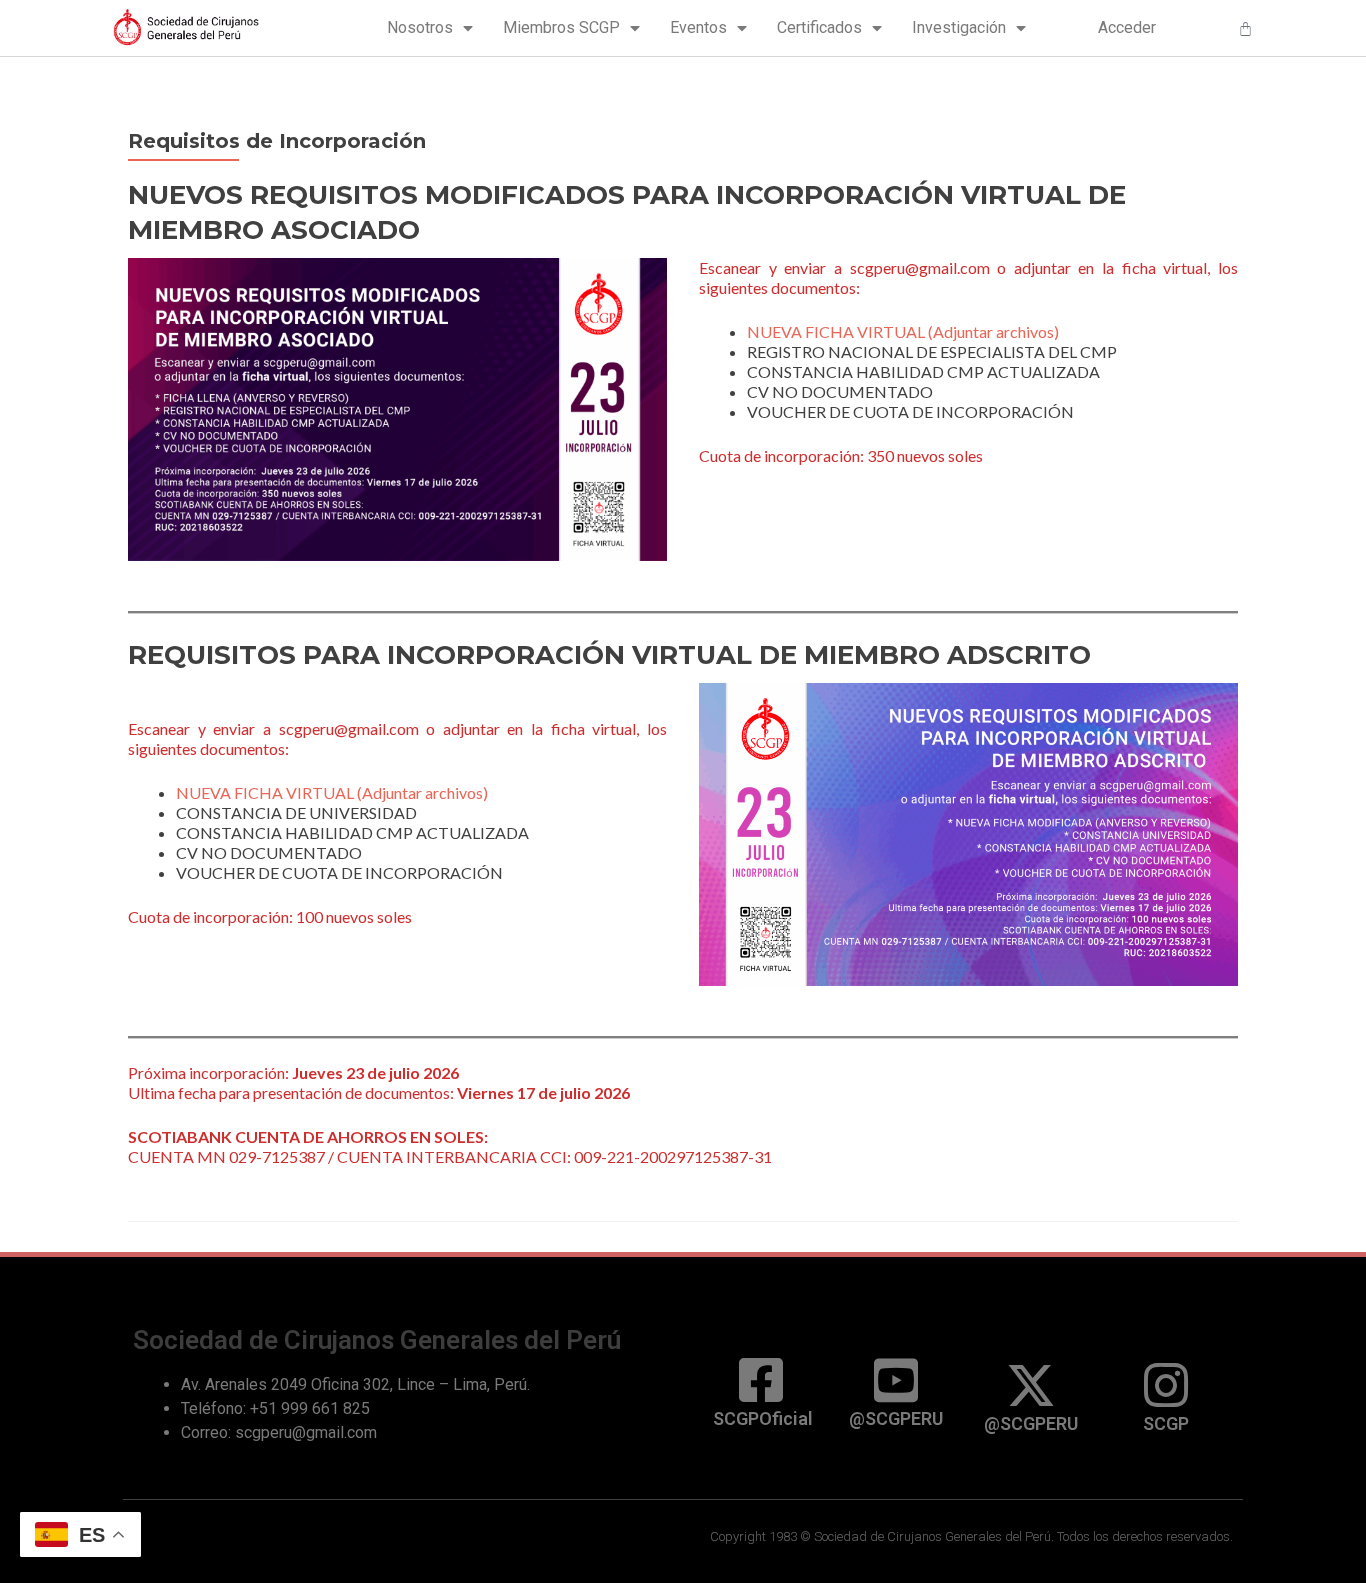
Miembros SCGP (561, 27)
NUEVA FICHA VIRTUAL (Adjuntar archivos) (903, 331)
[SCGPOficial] (761, 1380)
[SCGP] (1166, 1385)
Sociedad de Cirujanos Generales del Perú (377, 1340)
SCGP (1166, 1423)
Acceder (1127, 27)
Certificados (819, 27)
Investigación (959, 27)
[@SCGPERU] (896, 1380)
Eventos (698, 27)
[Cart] (1245, 28)
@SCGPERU (896, 1418)
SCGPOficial (763, 1418)
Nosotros (420, 27)
